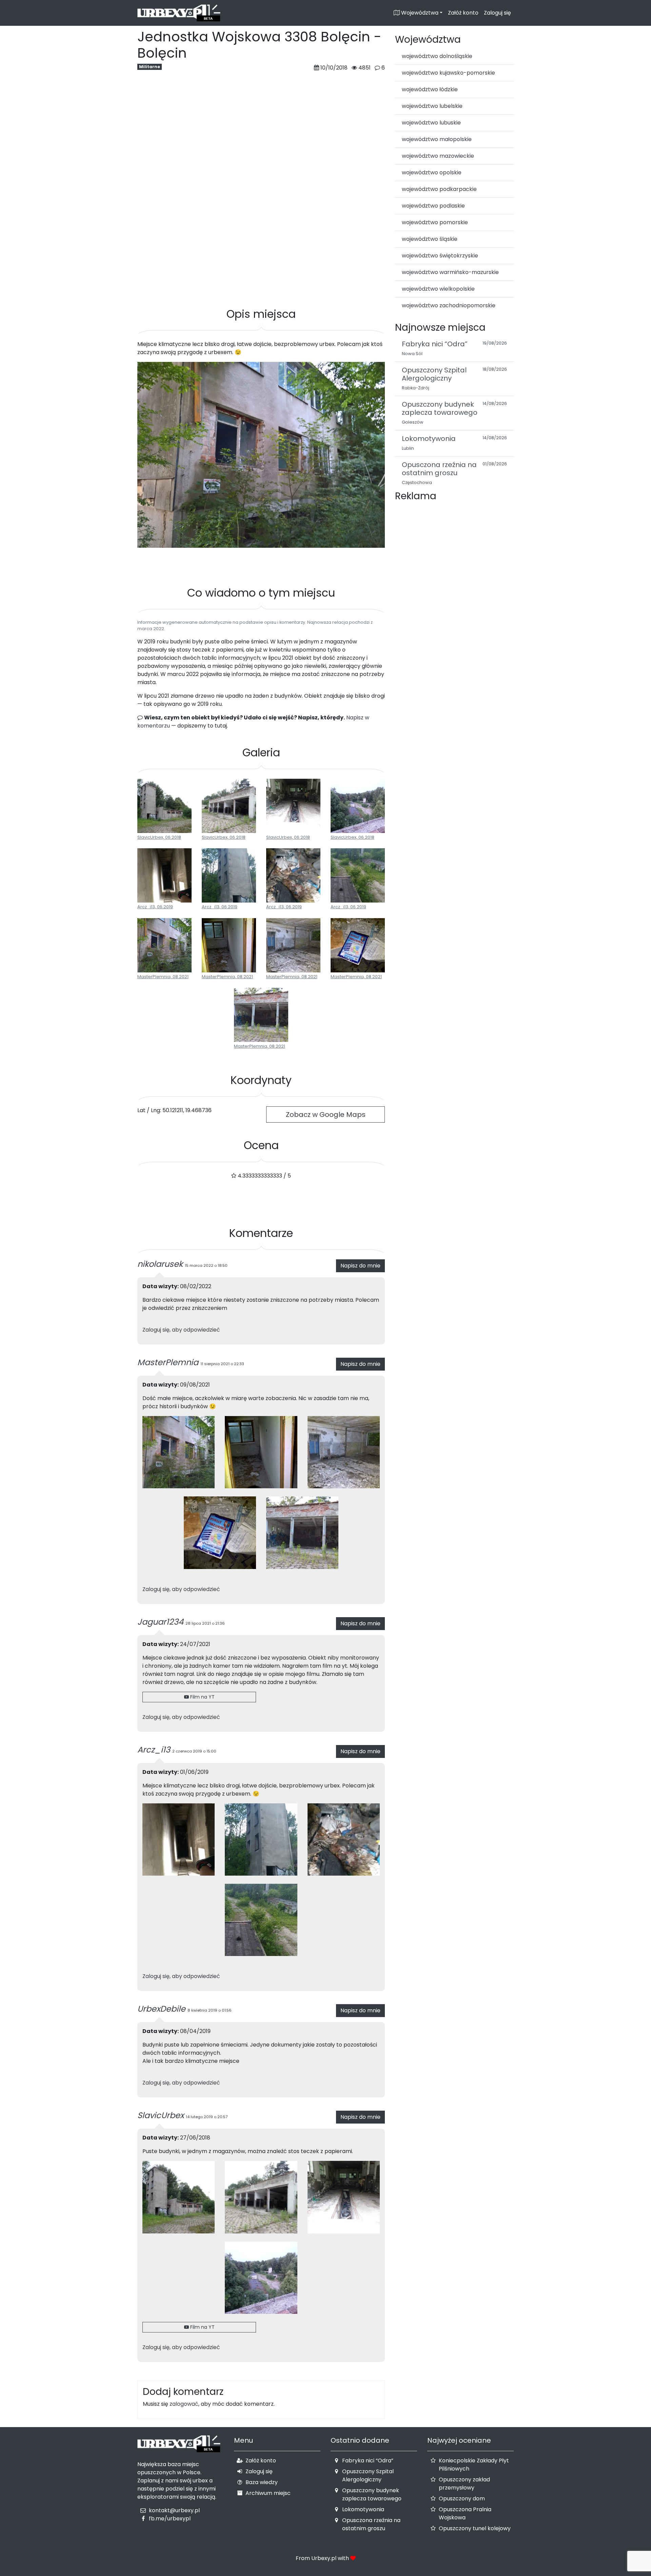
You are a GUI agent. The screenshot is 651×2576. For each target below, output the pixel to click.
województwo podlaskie (433, 206)
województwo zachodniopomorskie (449, 305)
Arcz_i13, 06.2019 (155, 907)
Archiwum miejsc (268, 2493)
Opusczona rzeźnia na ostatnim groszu (371, 2524)
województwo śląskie (430, 239)
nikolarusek (160, 1264)
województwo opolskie (432, 172)
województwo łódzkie (430, 89)
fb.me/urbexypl (170, 2519)
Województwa (419, 13)
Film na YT (202, 1697)
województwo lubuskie (431, 123)
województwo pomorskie (435, 222)
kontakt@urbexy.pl (174, 2510)
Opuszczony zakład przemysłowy (464, 2484)
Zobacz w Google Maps (326, 1115)
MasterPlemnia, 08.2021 (163, 977)
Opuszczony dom (462, 2498)
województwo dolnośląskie (437, 56)
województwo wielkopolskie (438, 289)
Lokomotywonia (363, 2509)
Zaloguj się (497, 13)
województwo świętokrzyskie (440, 256)
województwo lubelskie (432, 106)
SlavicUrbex (161, 2115)
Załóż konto (463, 13)
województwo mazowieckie (438, 156)
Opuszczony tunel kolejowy (475, 2528)
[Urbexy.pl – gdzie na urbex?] (179, 13)
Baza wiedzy (262, 2482)
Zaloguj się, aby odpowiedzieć (181, 1330)
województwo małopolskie (437, 139)
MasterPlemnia (168, 1362)
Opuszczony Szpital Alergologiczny (368, 2475)
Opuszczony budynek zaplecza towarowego (372, 2494)
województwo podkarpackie (439, 189)
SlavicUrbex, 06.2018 (159, 837)
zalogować (184, 2404)
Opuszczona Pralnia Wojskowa (465, 2513)
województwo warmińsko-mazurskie (450, 272)
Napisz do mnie (360, 1266)
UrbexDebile (161, 2009)
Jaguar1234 (160, 1622)
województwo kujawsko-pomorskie (448, 73)
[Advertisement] (261, 276)
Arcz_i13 (154, 1750)
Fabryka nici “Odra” (368, 2461)
